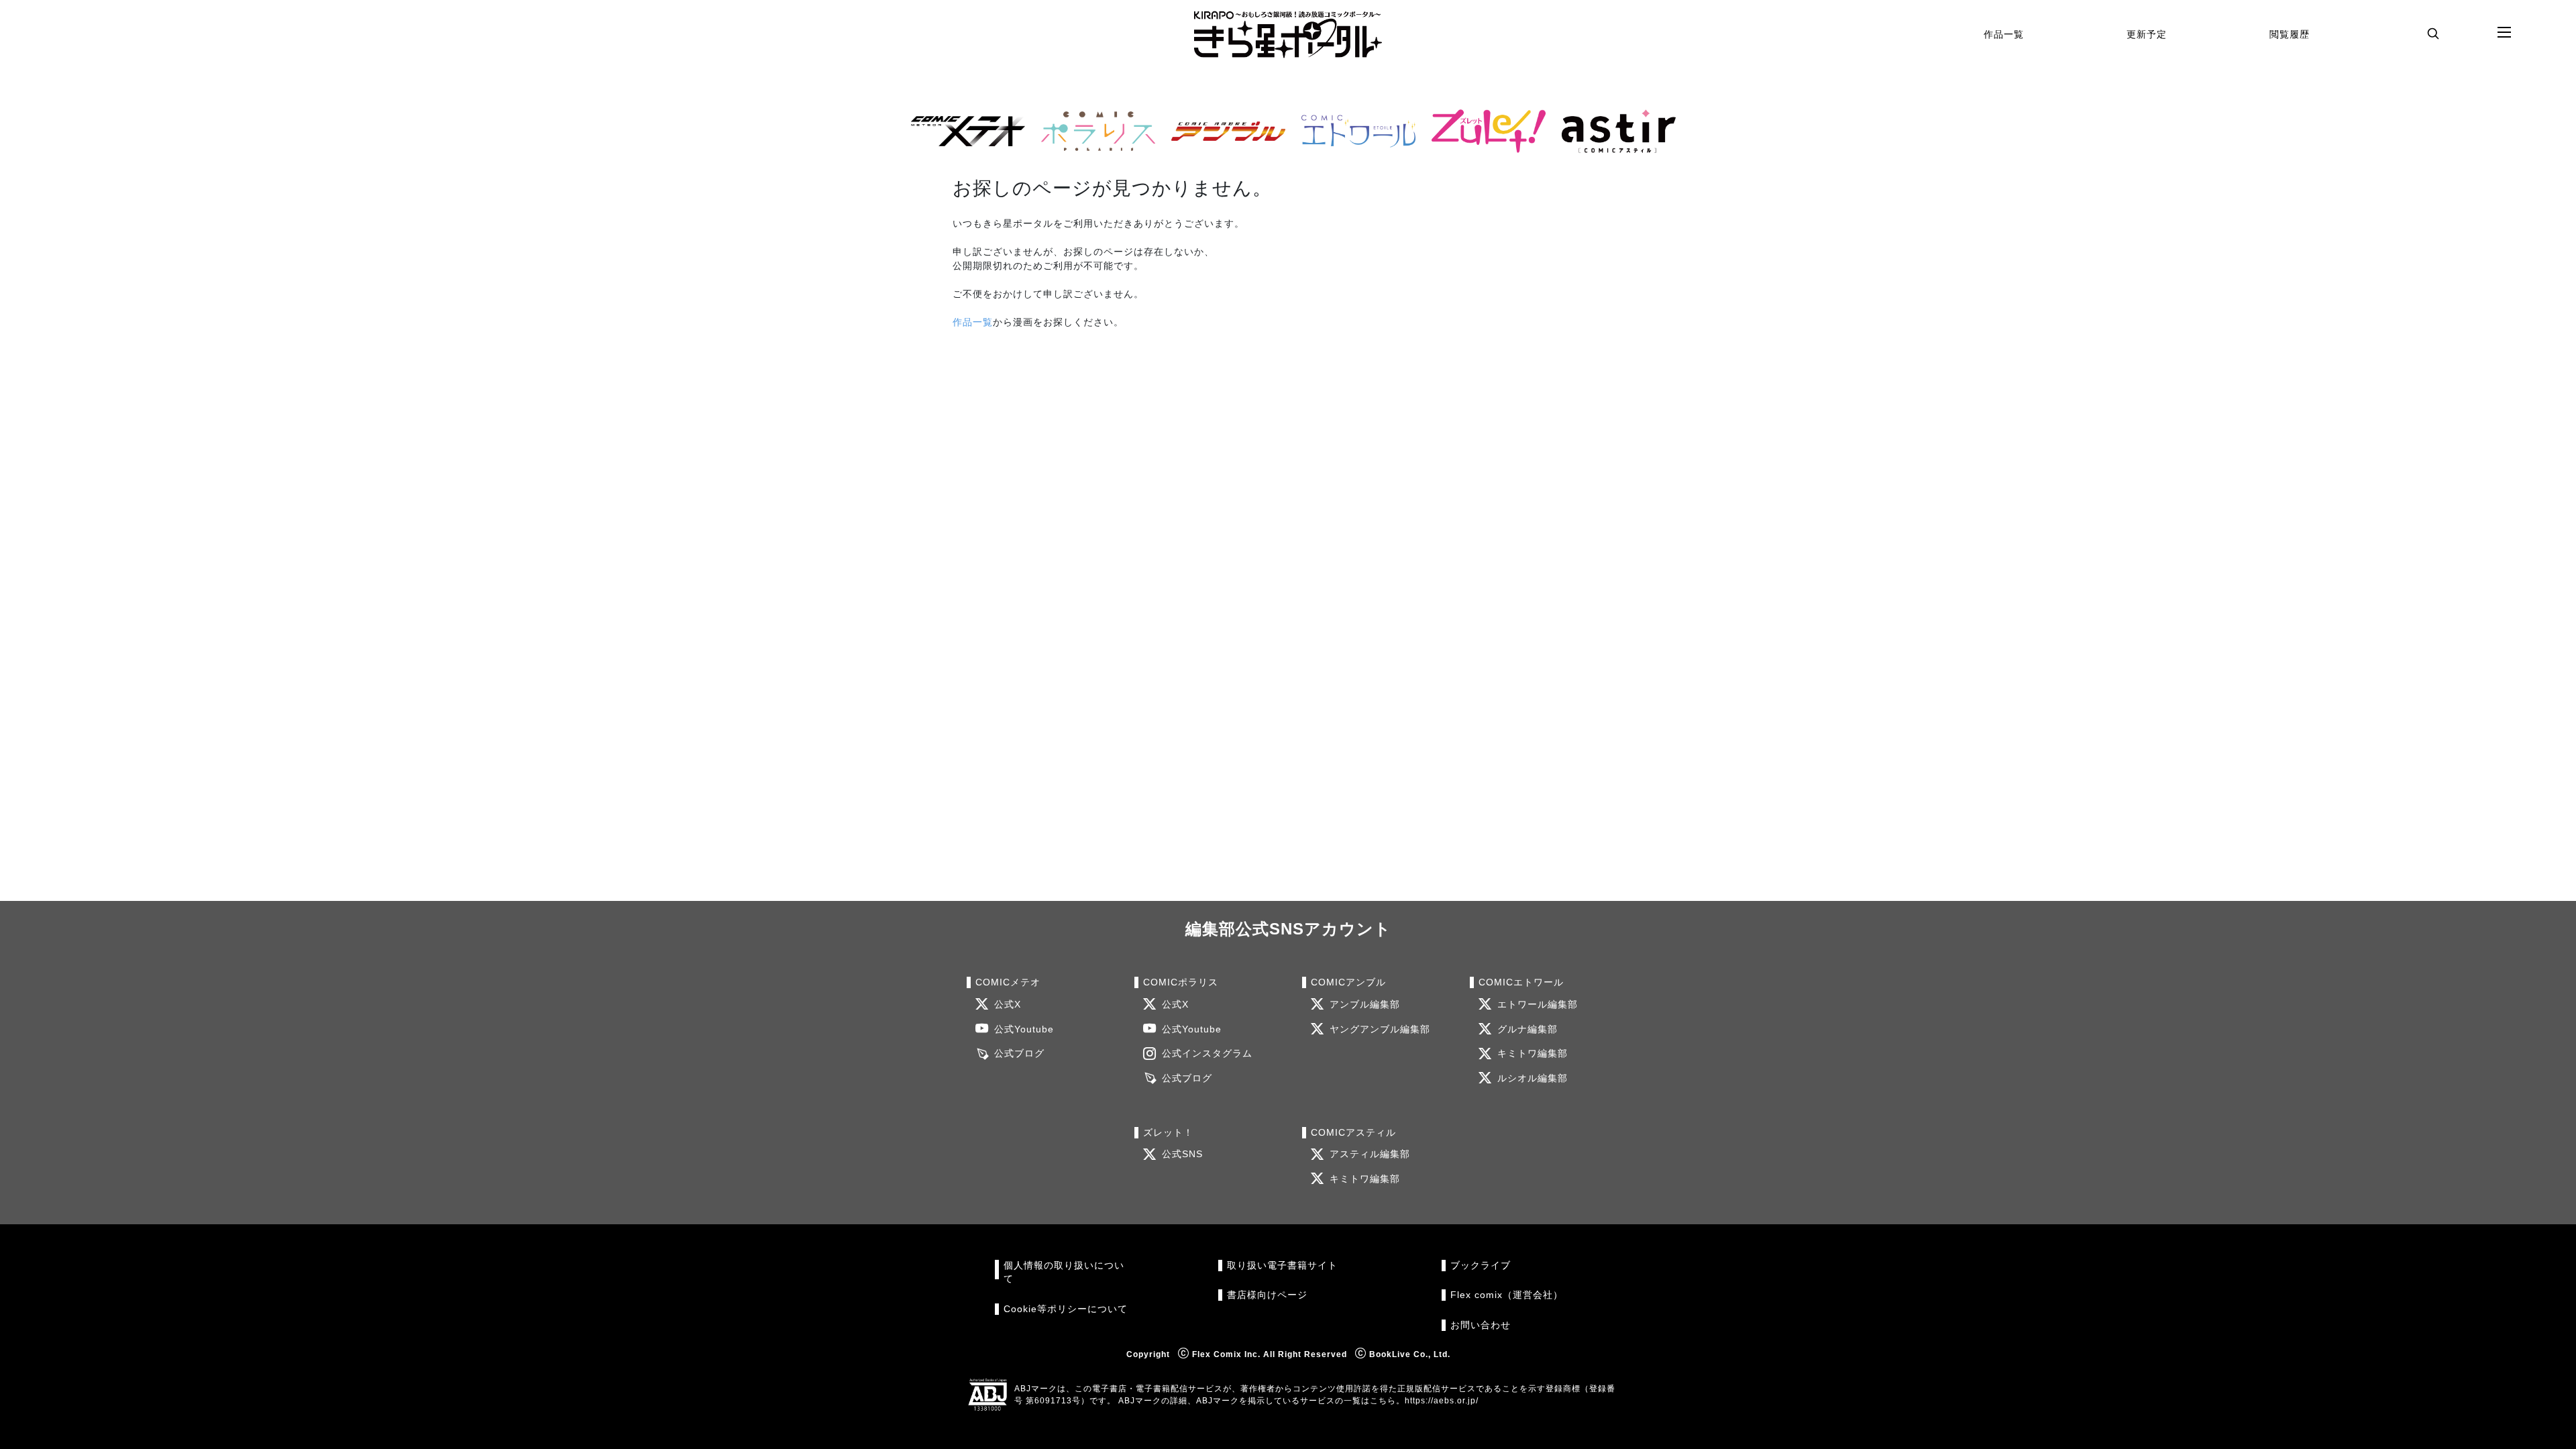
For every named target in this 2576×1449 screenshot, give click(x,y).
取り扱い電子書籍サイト (1282, 1266)
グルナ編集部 (1527, 1029)
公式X (1008, 1005)
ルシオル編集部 (1533, 1078)
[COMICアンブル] (1223, 131)
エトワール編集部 (1538, 1005)
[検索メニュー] (2433, 33)
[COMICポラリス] (1093, 131)
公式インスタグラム (1207, 1054)
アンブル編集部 (1365, 1005)
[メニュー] (2504, 33)
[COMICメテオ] (963, 131)
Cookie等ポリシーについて (1066, 1309)
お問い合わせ (1481, 1325)
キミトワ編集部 (1533, 1054)
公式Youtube (1024, 1029)
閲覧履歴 (2290, 34)
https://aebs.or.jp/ (1442, 1401)
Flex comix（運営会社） (1507, 1295)
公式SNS (1182, 1154)
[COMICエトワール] (1353, 131)
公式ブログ (1019, 1054)
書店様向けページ (1267, 1295)
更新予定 (2147, 34)
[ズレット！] (1483, 131)
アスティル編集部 (1370, 1154)
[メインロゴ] (1288, 35)
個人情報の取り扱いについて (1064, 1272)
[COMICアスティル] (1613, 131)
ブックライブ (1481, 1266)
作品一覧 (2004, 34)
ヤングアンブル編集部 (1380, 1029)
